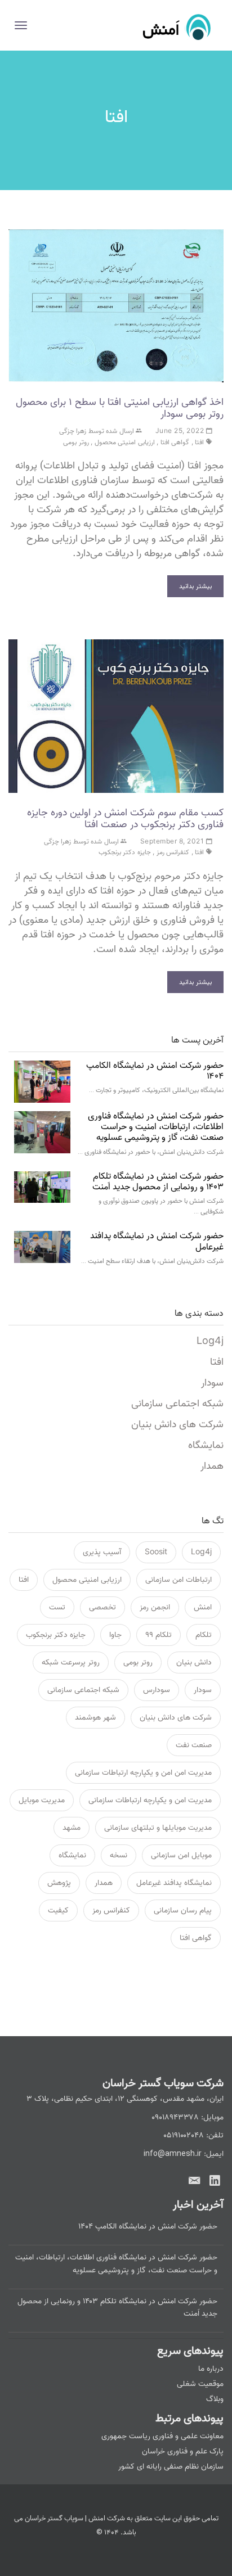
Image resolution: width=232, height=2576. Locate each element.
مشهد (72, 1828)
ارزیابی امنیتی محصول (125, 442)
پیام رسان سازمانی (183, 1910)
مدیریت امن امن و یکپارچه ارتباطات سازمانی (143, 1773)
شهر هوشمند (95, 1718)
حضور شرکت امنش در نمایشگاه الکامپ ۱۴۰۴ (155, 1071)
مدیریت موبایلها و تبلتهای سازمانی (158, 1828)
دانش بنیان (194, 1663)
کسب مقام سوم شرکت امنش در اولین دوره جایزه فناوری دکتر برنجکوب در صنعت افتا (125, 818)
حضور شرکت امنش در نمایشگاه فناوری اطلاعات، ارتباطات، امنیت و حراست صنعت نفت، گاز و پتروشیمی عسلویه (156, 1127)
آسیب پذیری (102, 1552)
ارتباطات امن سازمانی (179, 1580)
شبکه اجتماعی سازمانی (177, 1404)
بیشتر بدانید (195, 586)
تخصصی (102, 1607)
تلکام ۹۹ (159, 1635)
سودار (212, 1383)
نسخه (119, 1855)
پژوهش (59, 1883)
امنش (203, 1607)
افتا (199, 442)
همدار (212, 1466)
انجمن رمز (155, 1607)
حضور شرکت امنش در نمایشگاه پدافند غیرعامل (157, 1241)
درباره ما (211, 2369)
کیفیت (58, 1910)
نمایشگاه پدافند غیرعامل (174, 1883)
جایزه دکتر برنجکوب (125, 852)
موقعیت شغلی (200, 2384)
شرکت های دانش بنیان (177, 1425)
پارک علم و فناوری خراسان (183, 2451)
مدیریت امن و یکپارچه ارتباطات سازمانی (150, 1800)
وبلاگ (215, 2399)
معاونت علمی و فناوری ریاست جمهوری (162, 2436)
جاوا (115, 1635)
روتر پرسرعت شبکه (71, 1663)
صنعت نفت (194, 1745)
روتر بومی (76, 442)
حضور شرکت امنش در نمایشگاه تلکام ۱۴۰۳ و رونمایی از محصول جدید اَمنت (158, 1182)
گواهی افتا (175, 442)
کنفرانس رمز (173, 852)
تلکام (204, 1635)
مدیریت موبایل (42, 1800)
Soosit (156, 1552)
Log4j (210, 1341)
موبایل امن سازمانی (181, 1855)
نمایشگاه (206, 1445)
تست (57, 1607)
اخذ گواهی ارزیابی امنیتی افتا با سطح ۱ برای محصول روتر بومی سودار (120, 408)
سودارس (157, 1690)
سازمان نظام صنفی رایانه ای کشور (171, 2467)
